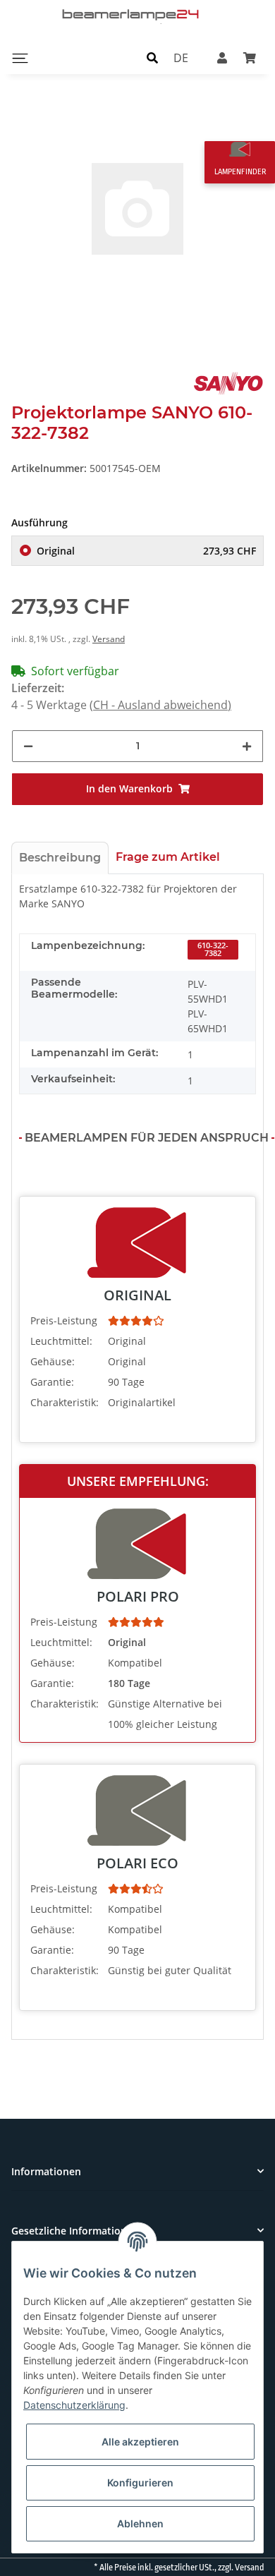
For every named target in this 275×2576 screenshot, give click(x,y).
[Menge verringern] (28, 746)
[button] (152, 58)
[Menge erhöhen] (247, 746)
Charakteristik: (65, 1402)
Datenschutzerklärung (74, 2405)
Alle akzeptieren (140, 2442)
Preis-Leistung (64, 1320)
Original (146, 551)
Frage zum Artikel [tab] (168, 857)
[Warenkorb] (250, 58)
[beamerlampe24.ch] (132, 14)
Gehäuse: (53, 1361)
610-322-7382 (213, 949)
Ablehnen (140, 2523)
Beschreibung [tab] (60, 858)
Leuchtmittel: (61, 1341)
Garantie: (52, 1382)
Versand (109, 639)
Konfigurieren (140, 2483)
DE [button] (181, 58)
